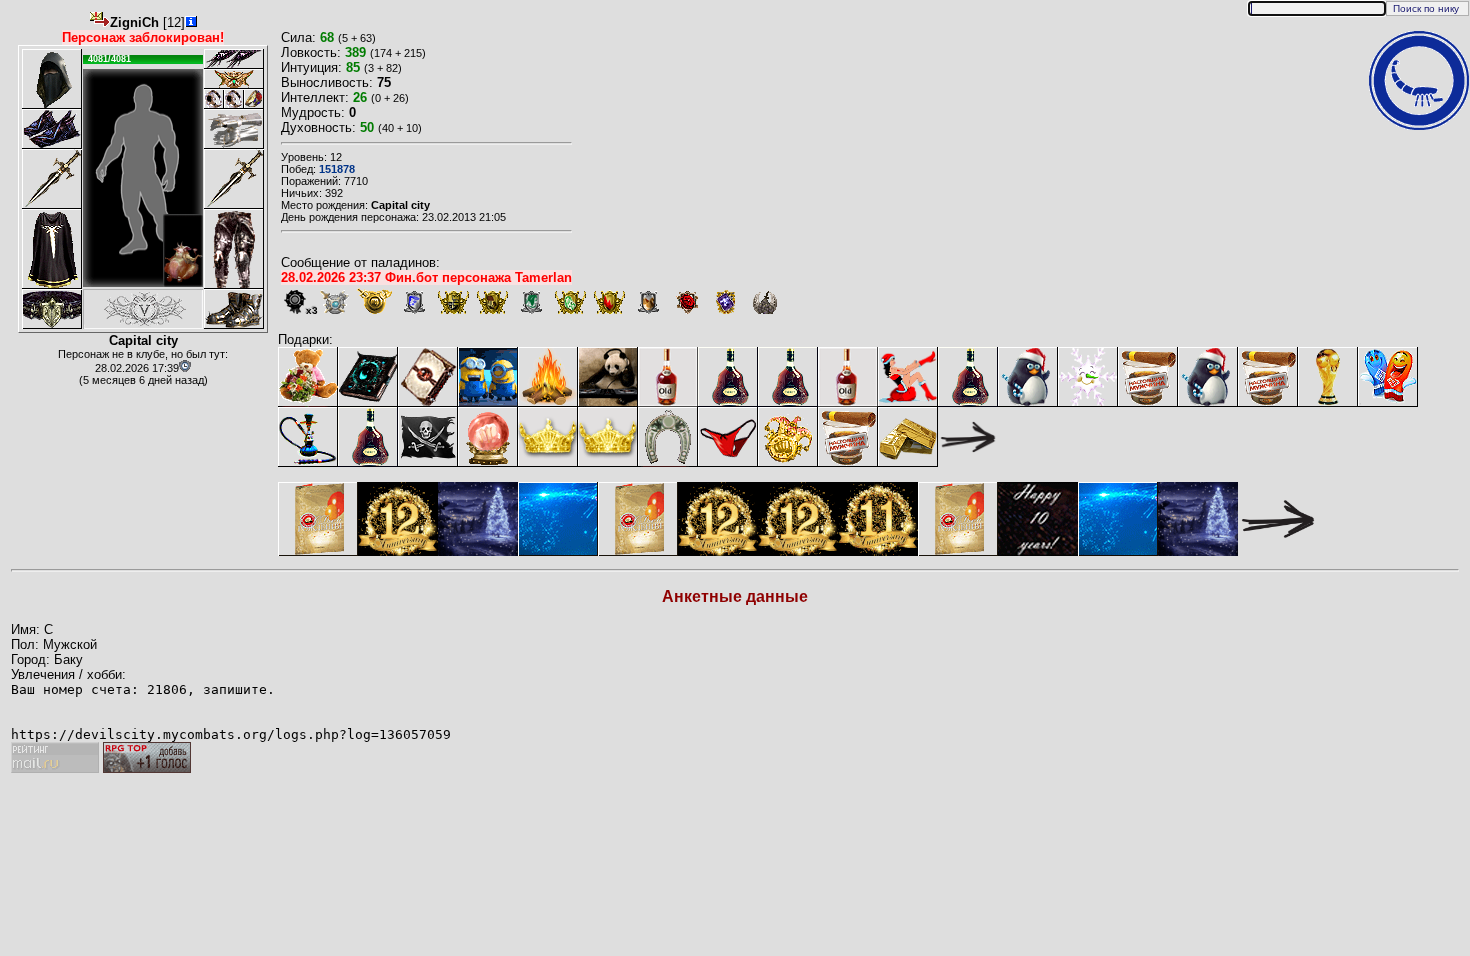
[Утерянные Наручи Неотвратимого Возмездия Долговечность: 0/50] (52, 129)
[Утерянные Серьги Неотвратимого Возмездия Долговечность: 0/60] (234, 59)
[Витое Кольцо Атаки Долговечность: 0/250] (214, 99)
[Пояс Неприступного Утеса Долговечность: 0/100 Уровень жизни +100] (52, 309)
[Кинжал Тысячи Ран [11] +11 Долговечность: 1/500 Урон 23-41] (52, 179)
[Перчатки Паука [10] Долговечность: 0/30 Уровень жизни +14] (234, 129)
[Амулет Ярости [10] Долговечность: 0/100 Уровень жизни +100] (234, 79)
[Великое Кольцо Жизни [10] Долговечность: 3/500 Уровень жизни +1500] (254, 99)
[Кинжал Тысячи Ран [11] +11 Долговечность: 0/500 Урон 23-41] (234, 179)
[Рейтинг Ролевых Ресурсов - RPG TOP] (147, 768)
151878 (337, 169)
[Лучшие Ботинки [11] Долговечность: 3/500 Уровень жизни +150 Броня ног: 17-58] (234, 309)
